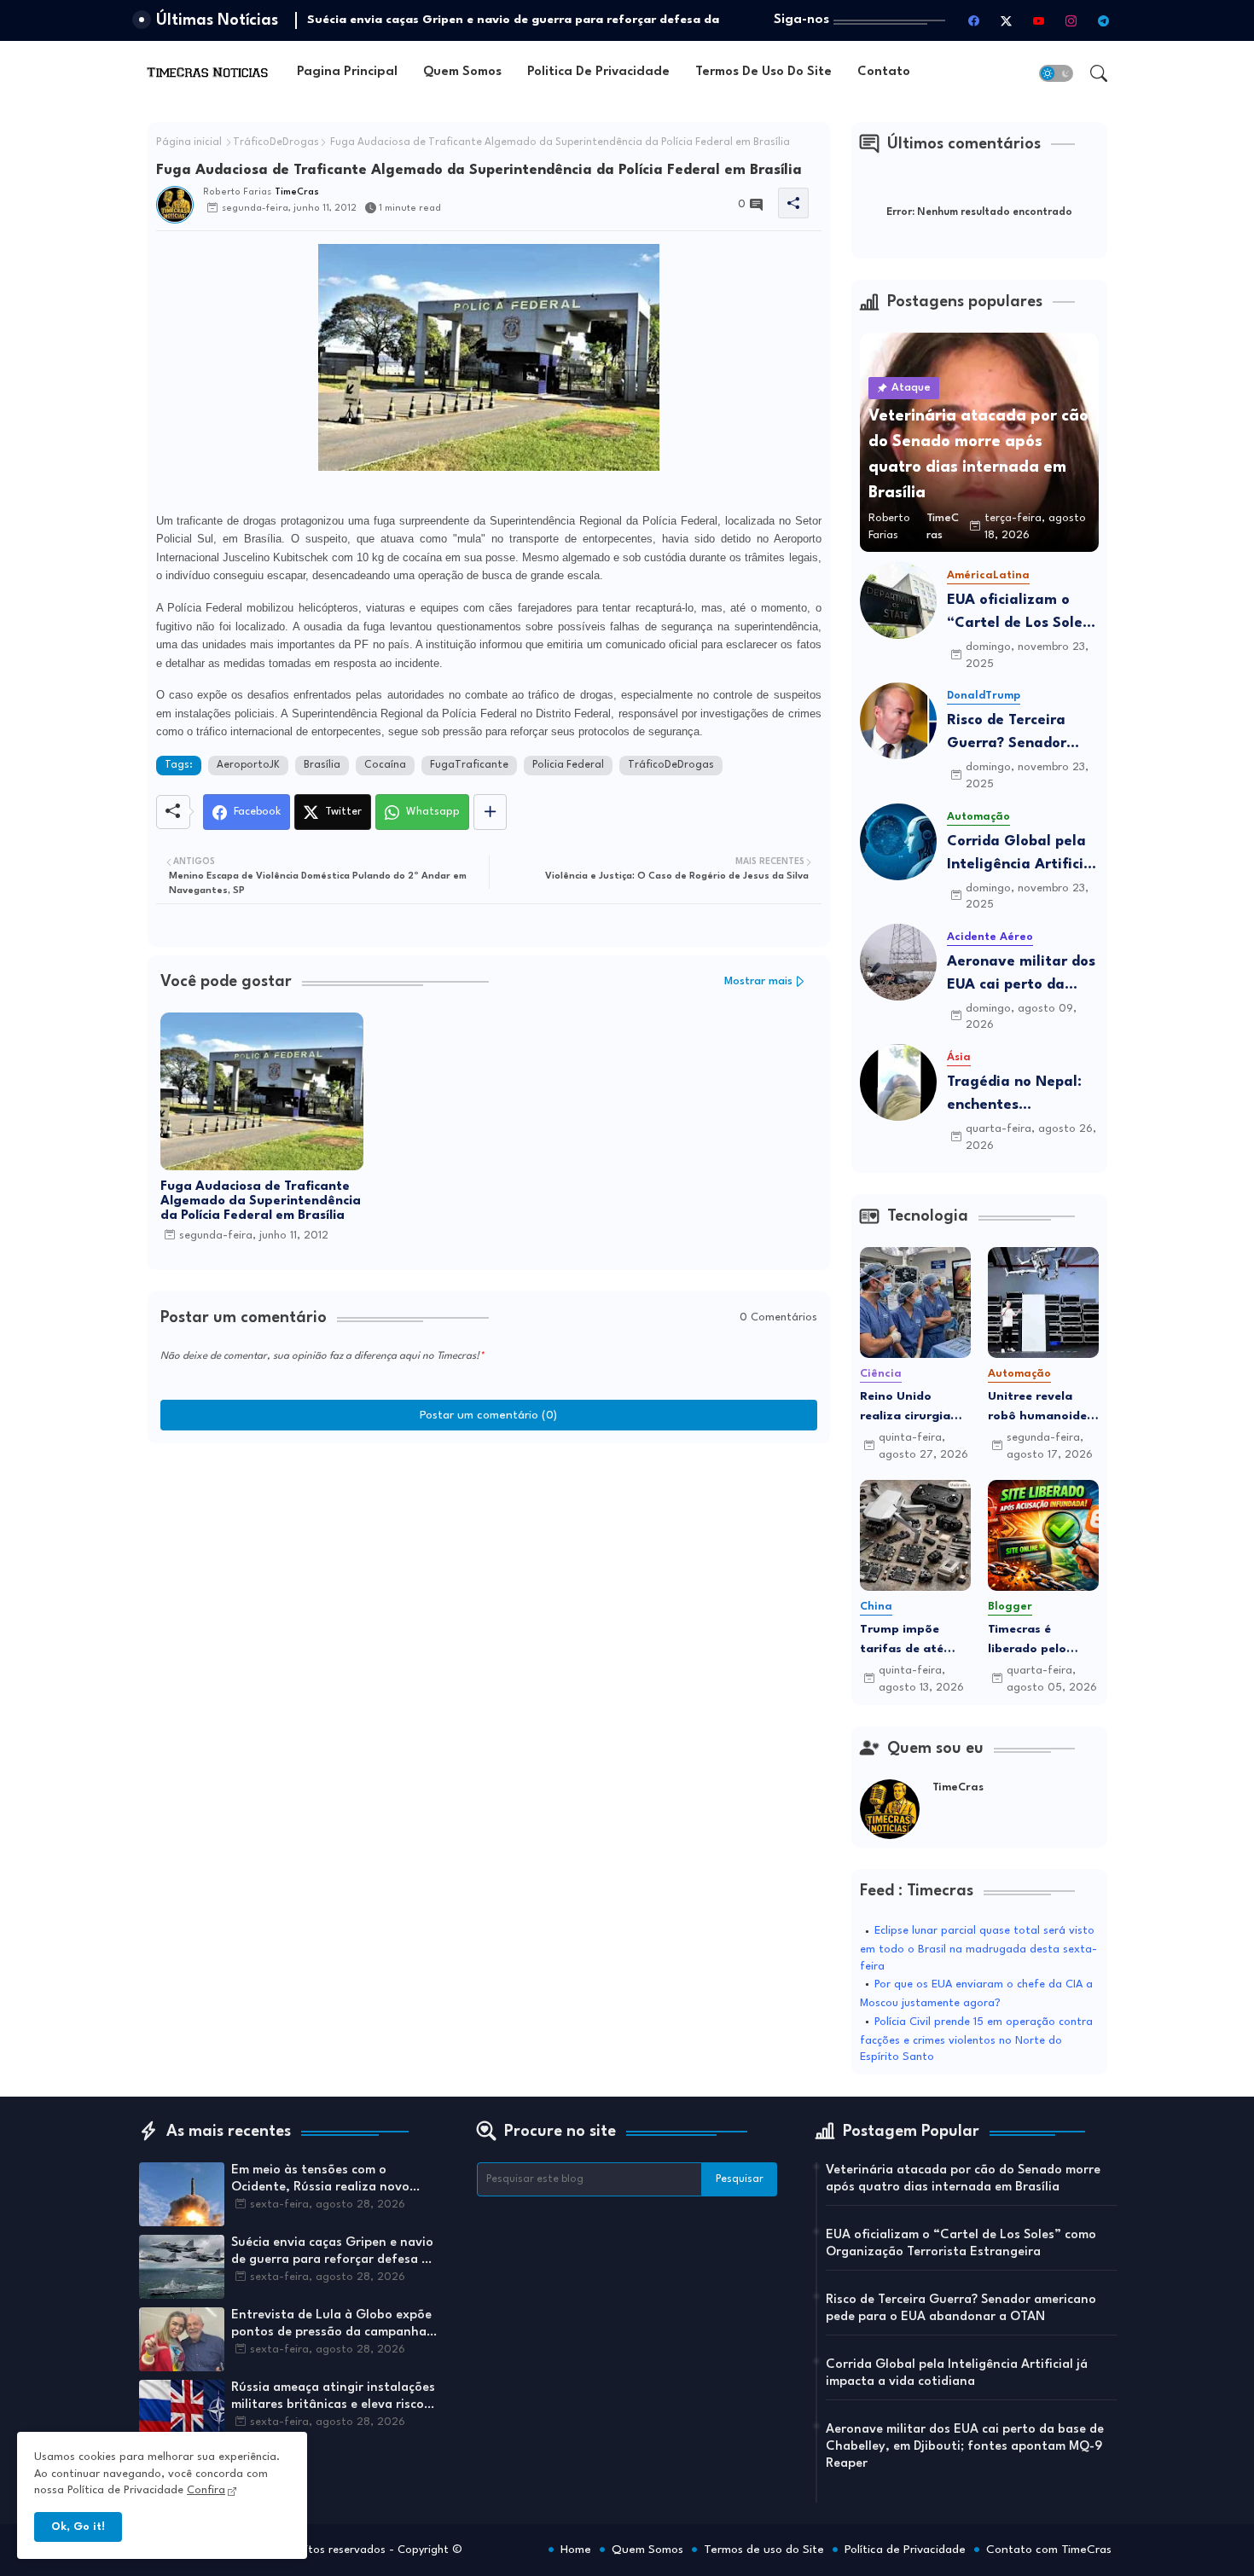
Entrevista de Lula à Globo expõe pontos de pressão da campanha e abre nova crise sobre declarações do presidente (334, 2325)
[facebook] (974, 20)
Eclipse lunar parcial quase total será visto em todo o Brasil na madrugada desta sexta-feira (978, 1949)
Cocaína (385, 765)
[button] (1056, 73)
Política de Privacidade (905, 2550)
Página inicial (189, 142)
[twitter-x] (1007, 20)
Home (576, 2550)
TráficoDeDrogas (276, 142)
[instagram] (1071, 20)
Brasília (322, 765)
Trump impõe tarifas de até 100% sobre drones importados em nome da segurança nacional (906, 1641)
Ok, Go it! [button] (78, 2527)
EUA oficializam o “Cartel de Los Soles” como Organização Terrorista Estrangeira (1022, 614)
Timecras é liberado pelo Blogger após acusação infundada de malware (1028, 1641)
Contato (884, 72)
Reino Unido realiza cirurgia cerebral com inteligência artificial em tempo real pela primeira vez (907, 1408)
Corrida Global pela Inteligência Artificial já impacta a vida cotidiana (1022, 855)
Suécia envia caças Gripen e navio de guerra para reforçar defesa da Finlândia (334, 2253)
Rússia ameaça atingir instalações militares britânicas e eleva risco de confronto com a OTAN (333, 2398)
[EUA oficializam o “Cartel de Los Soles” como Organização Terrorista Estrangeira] (898, 600)
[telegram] (1104, 20)
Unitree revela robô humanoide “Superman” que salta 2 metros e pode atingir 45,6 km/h (1039, 1408)
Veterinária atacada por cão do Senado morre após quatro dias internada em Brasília (963, 2179)
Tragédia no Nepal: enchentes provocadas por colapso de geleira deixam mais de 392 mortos (1018, 1096)
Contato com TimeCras (1049, 2550)
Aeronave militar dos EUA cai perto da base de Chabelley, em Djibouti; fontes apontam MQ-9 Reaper (1021, 975)
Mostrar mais (758, 981)
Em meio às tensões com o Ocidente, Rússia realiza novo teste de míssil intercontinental (325, 2180)
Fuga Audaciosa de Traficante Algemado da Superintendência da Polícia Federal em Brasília (261, 1201)
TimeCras (958, 1787)
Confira (206, 2490)
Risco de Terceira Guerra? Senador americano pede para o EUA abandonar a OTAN (1022, 734)
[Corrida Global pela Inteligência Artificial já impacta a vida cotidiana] (898, 842)
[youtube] (1039, 20)
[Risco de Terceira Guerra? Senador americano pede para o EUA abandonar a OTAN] (898, 721)
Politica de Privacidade (598, 72)
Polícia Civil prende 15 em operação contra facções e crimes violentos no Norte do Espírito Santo (976, 2040)
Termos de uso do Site (763, 72)
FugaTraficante (469, 765)
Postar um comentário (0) (488, 1415)
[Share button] (490, 812)
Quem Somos (462, 72)
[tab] (347, 73)
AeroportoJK (248, 765)
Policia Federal (568, 765)
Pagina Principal (347, 72)
